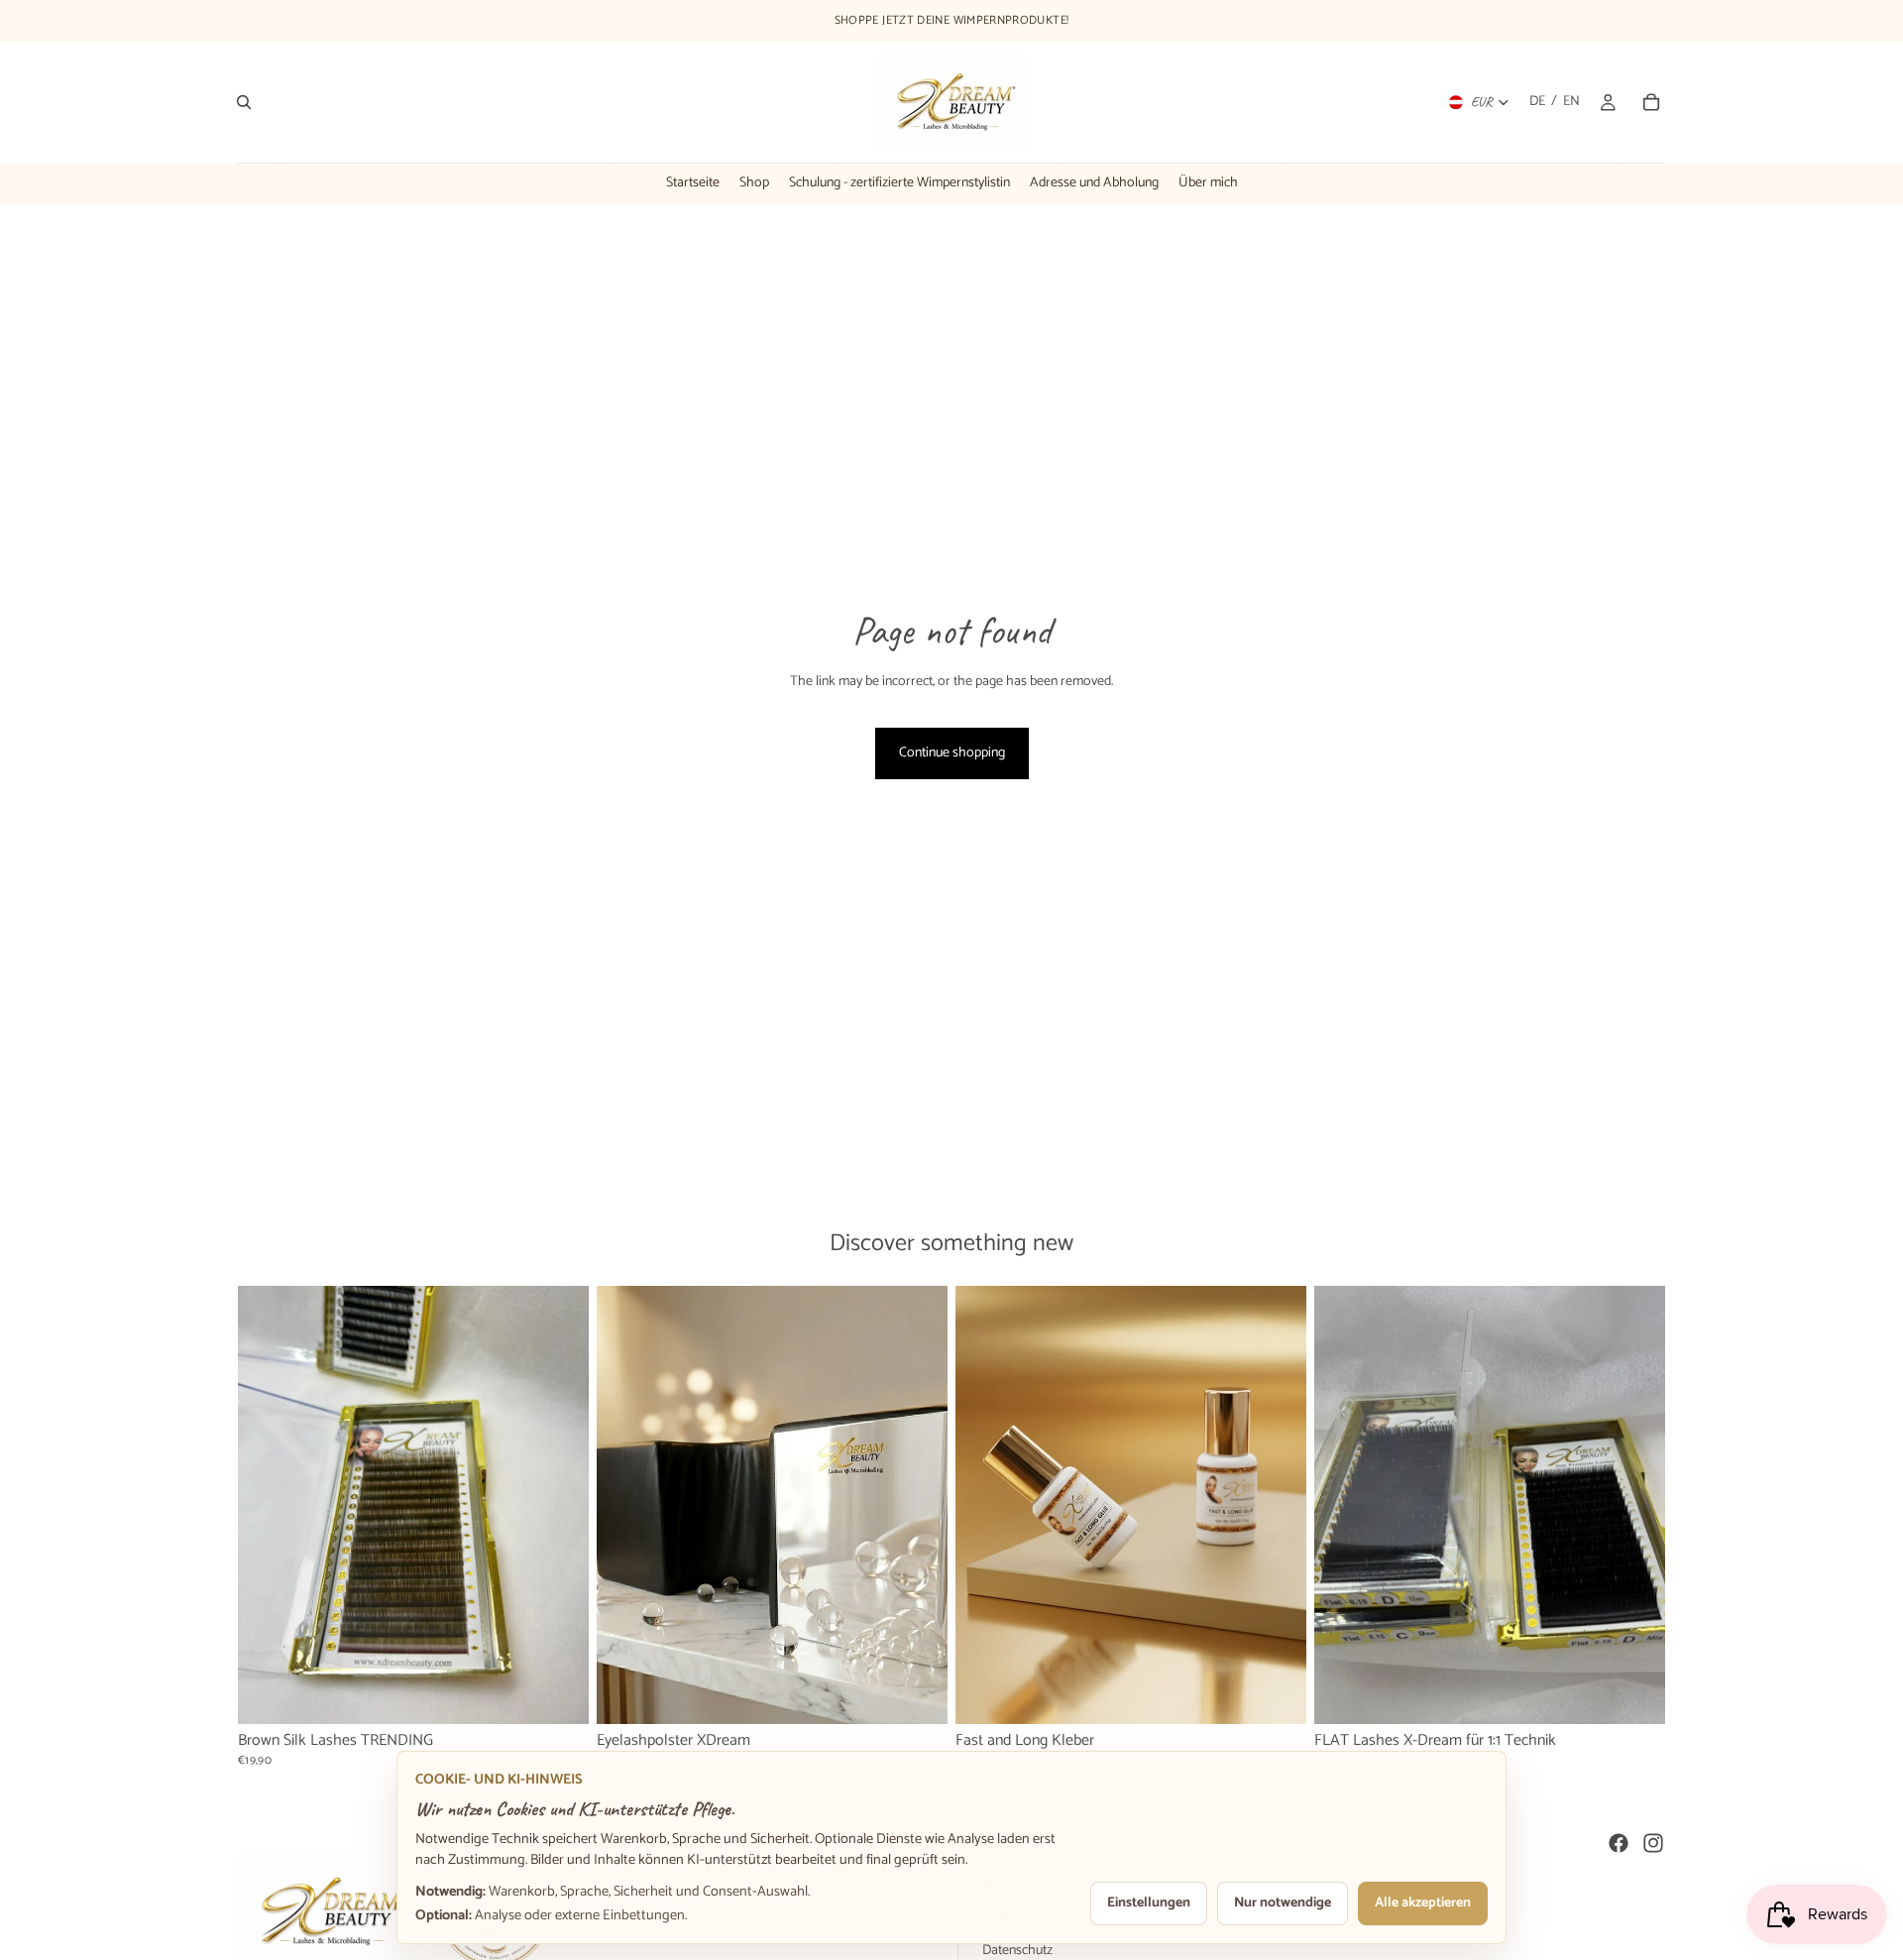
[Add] (917, 1693)
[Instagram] (1653, 1843)
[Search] (244, 102)
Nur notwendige (1283, 1903)
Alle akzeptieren (1423, 1903)
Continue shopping (952, 753)
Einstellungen (1149, 1903)
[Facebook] (1619, 1843)
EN (1571, 102)
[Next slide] (559, 1505)
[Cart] (1651, 102)
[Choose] (558, 1693)
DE (1537, 102)
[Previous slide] (268, 1505)
